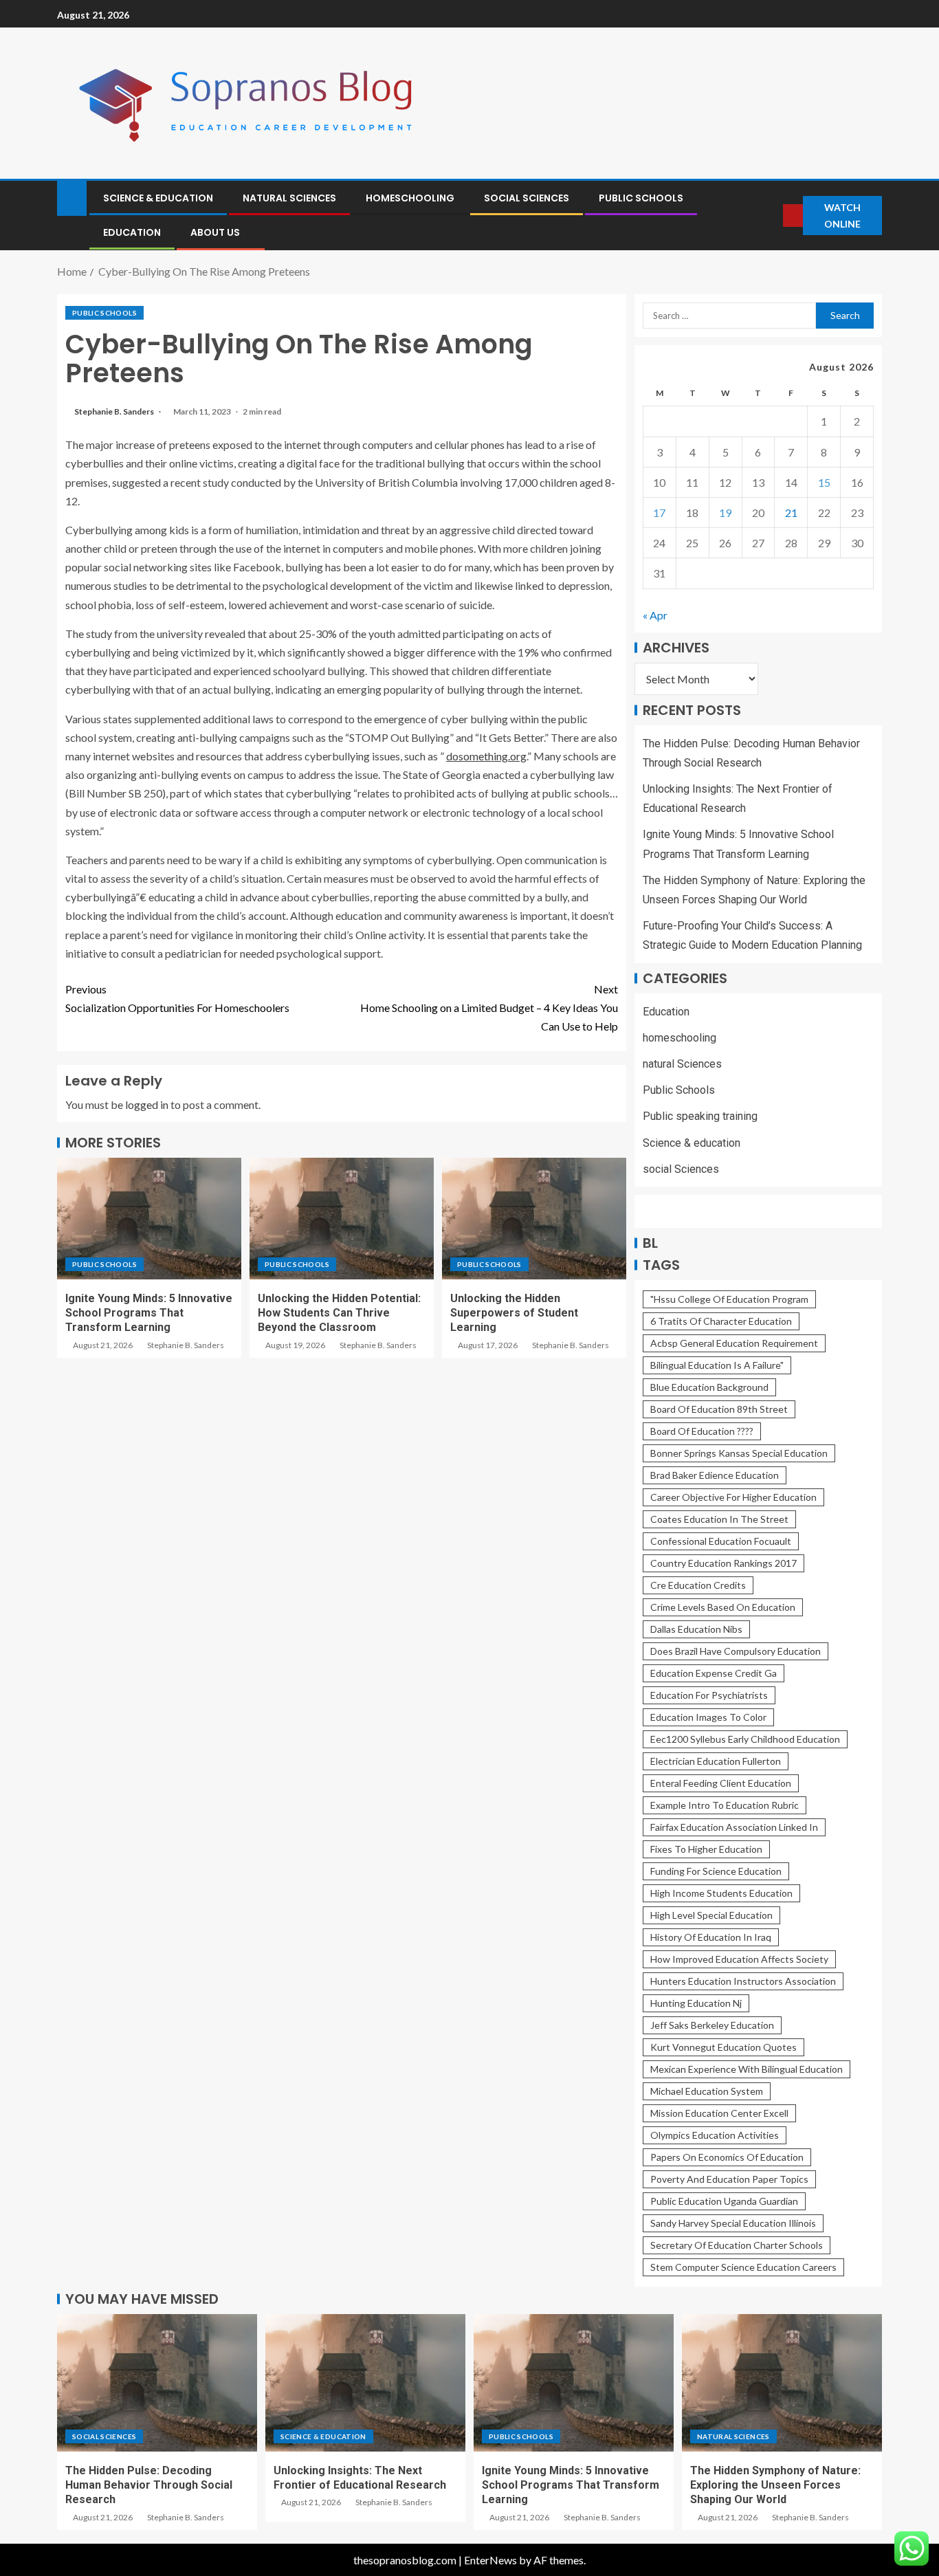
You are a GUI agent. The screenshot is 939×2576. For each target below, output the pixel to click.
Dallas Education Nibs (696, 1629)
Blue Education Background (709, 1387)
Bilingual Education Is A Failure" (717, 1365)
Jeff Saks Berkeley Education (712, 2025)
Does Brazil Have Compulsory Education (736, 1651)
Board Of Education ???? (702, 1431)
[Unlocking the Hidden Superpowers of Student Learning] (534, 1219)
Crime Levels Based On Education (723, 1607)
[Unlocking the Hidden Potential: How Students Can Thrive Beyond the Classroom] (342, 1219)
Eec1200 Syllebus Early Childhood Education (745, 1739)
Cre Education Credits (698, 1585)
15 (824, 482)
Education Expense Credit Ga (714, 1673)
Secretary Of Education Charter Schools (737, 2245)
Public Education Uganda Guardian (724, 2201)
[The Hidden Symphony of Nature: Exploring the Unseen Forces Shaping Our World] (782, 2383)
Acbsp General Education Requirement (734, 1343)
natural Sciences (289, 198)
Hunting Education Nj (696, 2003)
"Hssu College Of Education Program (729, 1299)
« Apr (655, 615)
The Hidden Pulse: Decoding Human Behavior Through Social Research (149, 2485)
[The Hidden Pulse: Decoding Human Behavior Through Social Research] (157, 2383)
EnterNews (490, 2560)
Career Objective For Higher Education (733, 1497)
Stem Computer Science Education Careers (743, 2267)
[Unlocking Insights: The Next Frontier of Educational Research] (365, 2383)
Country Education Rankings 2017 (723, 1563)
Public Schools (641, 198)
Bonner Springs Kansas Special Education (739, 1453)
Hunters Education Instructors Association (743, 1981)
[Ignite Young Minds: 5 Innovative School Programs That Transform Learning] (149, 1219)
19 (725, 513)
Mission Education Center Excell (719, 2113)
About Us (215, 232)
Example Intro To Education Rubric (725, 1805)
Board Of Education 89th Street (719, 1409)
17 (659, 513)
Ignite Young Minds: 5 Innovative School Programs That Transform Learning (149, 1313)
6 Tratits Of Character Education (721, 1321)
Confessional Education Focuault (721, 1541)
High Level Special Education (711, 1915)
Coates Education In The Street (719, 1519)
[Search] (771, 216)
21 (791, 513)
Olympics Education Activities (715, 2135)
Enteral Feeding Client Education (721, 1783)
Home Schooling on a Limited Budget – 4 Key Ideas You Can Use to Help (489, 1008)
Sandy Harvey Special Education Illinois (733, 2223)
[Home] (72, 197)
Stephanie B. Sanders (115, 411)
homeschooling (410, 198)
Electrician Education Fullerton (716, 1761)
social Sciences (527, 198)
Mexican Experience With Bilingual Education (747, 2069)
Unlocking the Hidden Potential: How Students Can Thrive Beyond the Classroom (339, 1313)
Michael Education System (707, 2091)
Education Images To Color (708, 1717)
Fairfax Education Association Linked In (734, 1827)
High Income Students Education (721, 1893)
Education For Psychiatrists (709, 1695)
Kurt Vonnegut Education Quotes (723, 2047)
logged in (147, 1104)
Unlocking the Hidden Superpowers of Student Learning (514, 1313)
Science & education (158, 198)
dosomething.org (486, 756)
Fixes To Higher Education (706, 1849)
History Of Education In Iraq (711, 1937)
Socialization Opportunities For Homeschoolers (177, 998)
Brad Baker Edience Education (715, 1475)
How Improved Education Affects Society (739, 1959)
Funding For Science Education (716, 1871)
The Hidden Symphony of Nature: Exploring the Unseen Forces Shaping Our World (775, 2485)
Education (132, 232)
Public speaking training (700, 1116)
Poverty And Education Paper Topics (729, 2179)
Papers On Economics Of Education (727, 2157)
